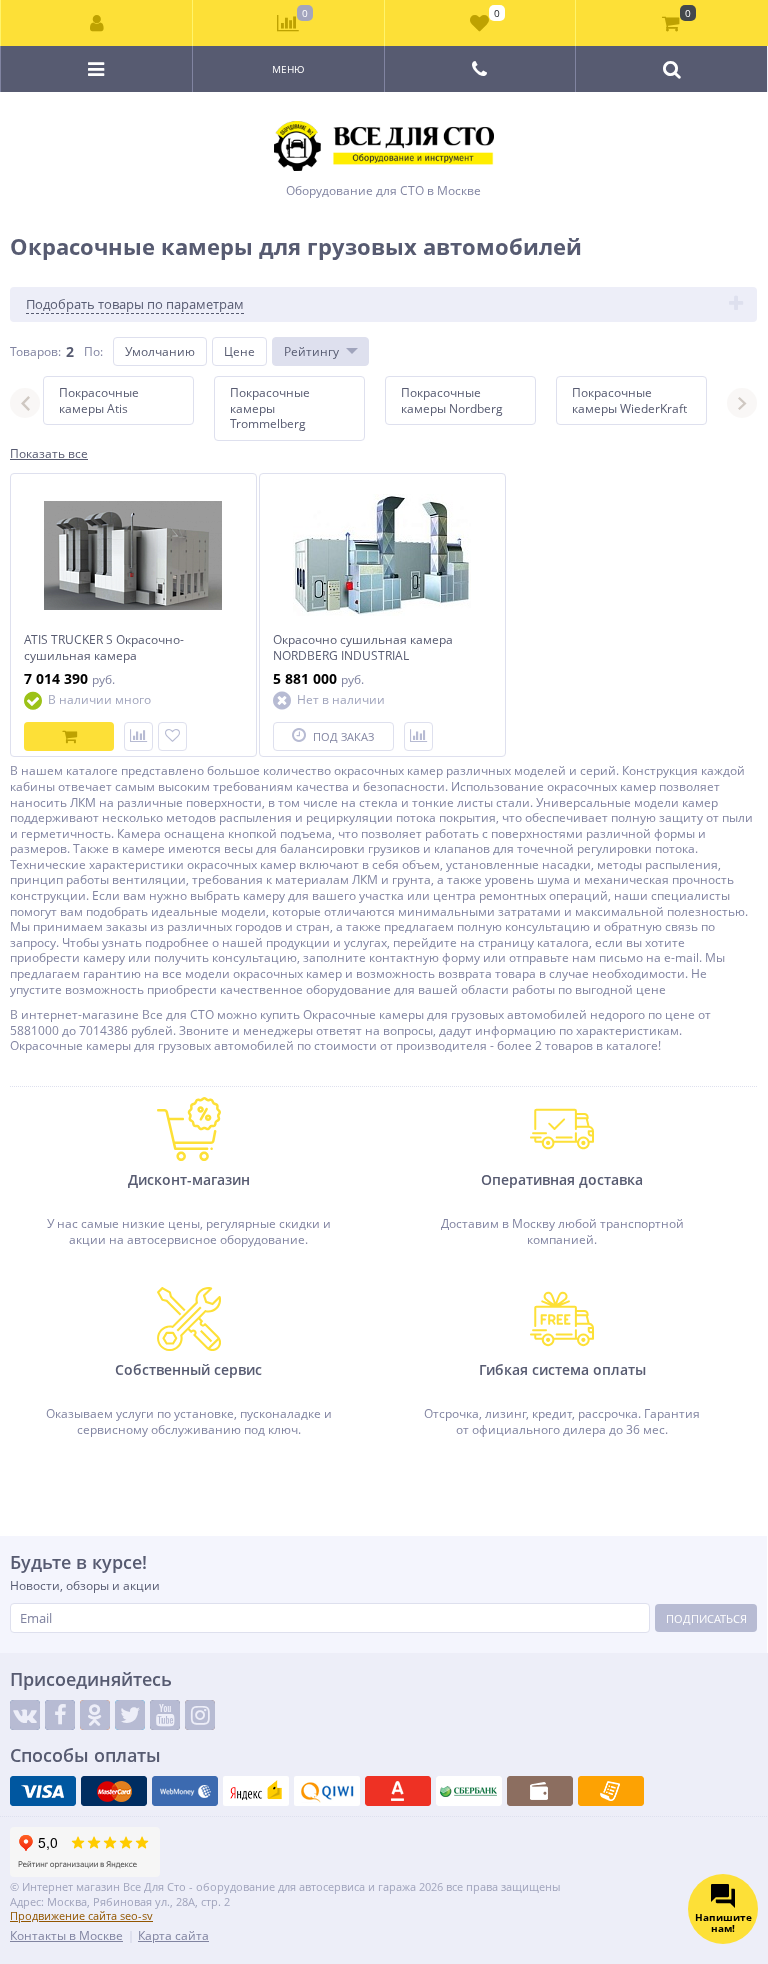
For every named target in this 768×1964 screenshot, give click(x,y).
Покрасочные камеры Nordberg (452, 400)
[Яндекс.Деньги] (256, 1791)
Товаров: (35, 351)
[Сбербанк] (469, 1791)
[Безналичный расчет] (611, 1791)
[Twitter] (130, 1715)
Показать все (49, 454)
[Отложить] (172, 736)
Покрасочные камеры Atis (99, 400)
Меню (288, 69)
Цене (239, 351)
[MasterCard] (114, 1791)
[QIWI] (327, 1791)
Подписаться (706, 1618)
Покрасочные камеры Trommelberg (270, 408)
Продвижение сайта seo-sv (81, 1915)
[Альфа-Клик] (398, 1791)
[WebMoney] (185, 1791)
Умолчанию (160, 351)
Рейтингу (311, 351)
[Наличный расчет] (540, 1791)
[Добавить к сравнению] (138, 736)
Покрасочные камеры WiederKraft (629, 400)
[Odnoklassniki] (95, 1715)
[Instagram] (200, 1715)
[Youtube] (165, 1715)
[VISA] (43, 1791)
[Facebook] (60, 1715)
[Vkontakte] (25, 1715)
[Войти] (97, 23)
